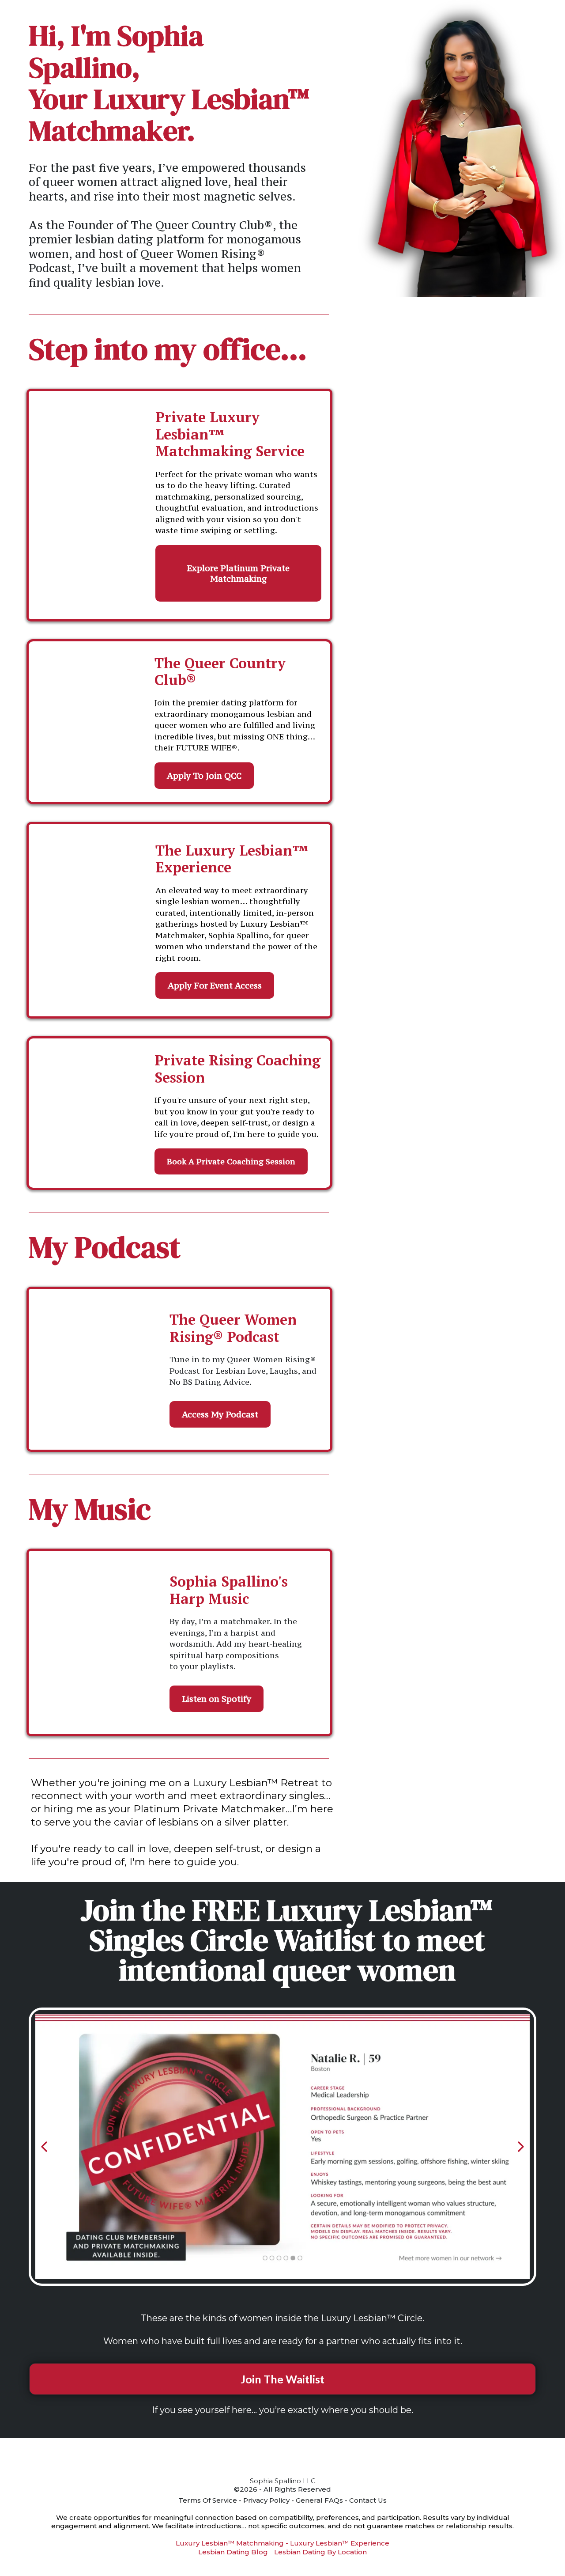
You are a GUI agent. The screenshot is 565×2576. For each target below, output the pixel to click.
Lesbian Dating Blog (233, 2552)
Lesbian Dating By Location (320, 2552)
